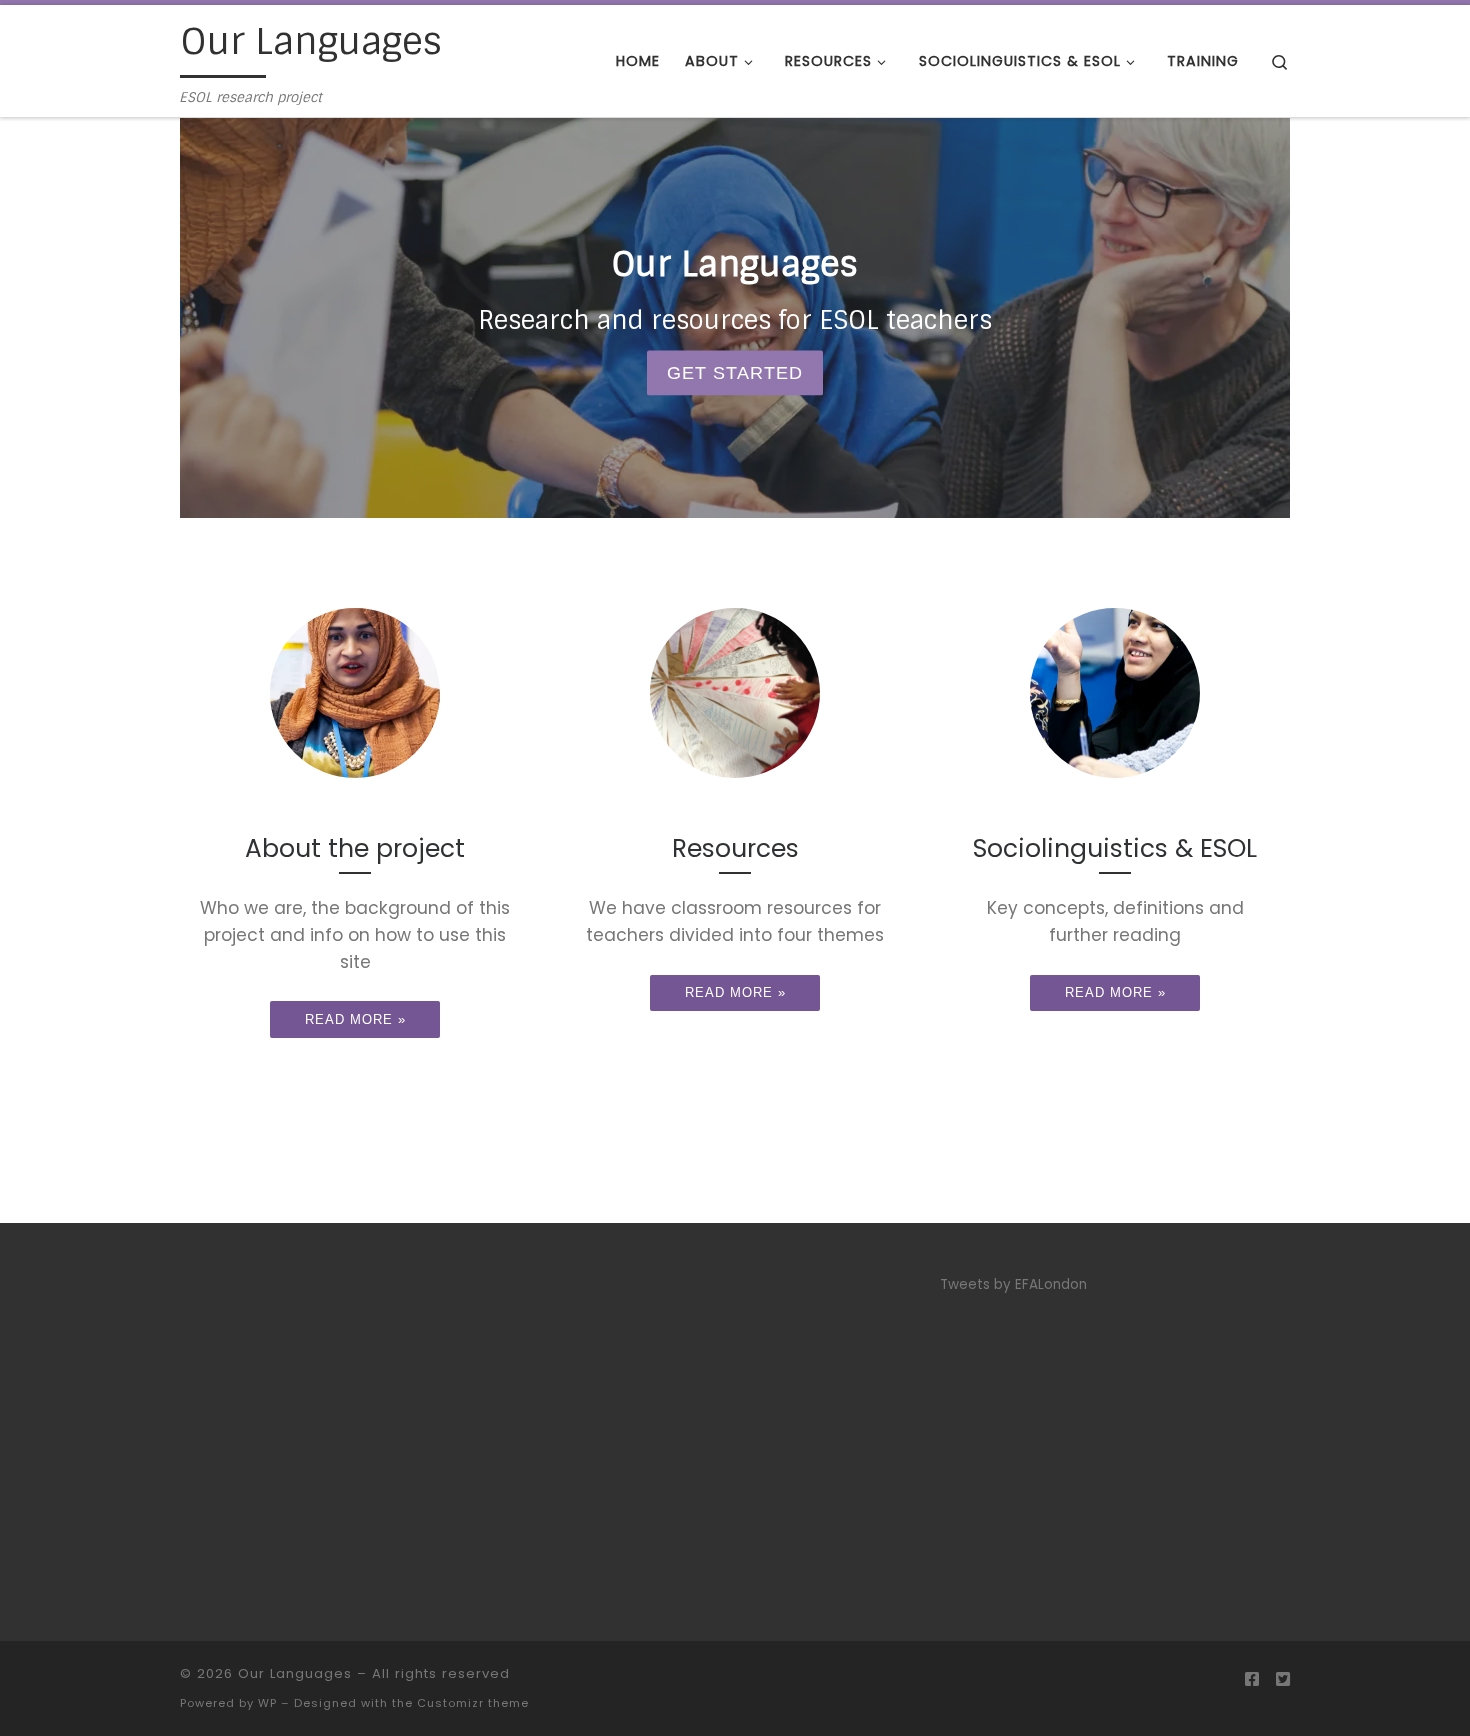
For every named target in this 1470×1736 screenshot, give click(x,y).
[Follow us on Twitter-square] (1283, 1679)
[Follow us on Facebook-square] (1252, 1679)
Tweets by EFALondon (1013, 1284)
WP (267, 1703)
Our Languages (295, 1673)
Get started (735, 373)
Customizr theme (473, 1703)
